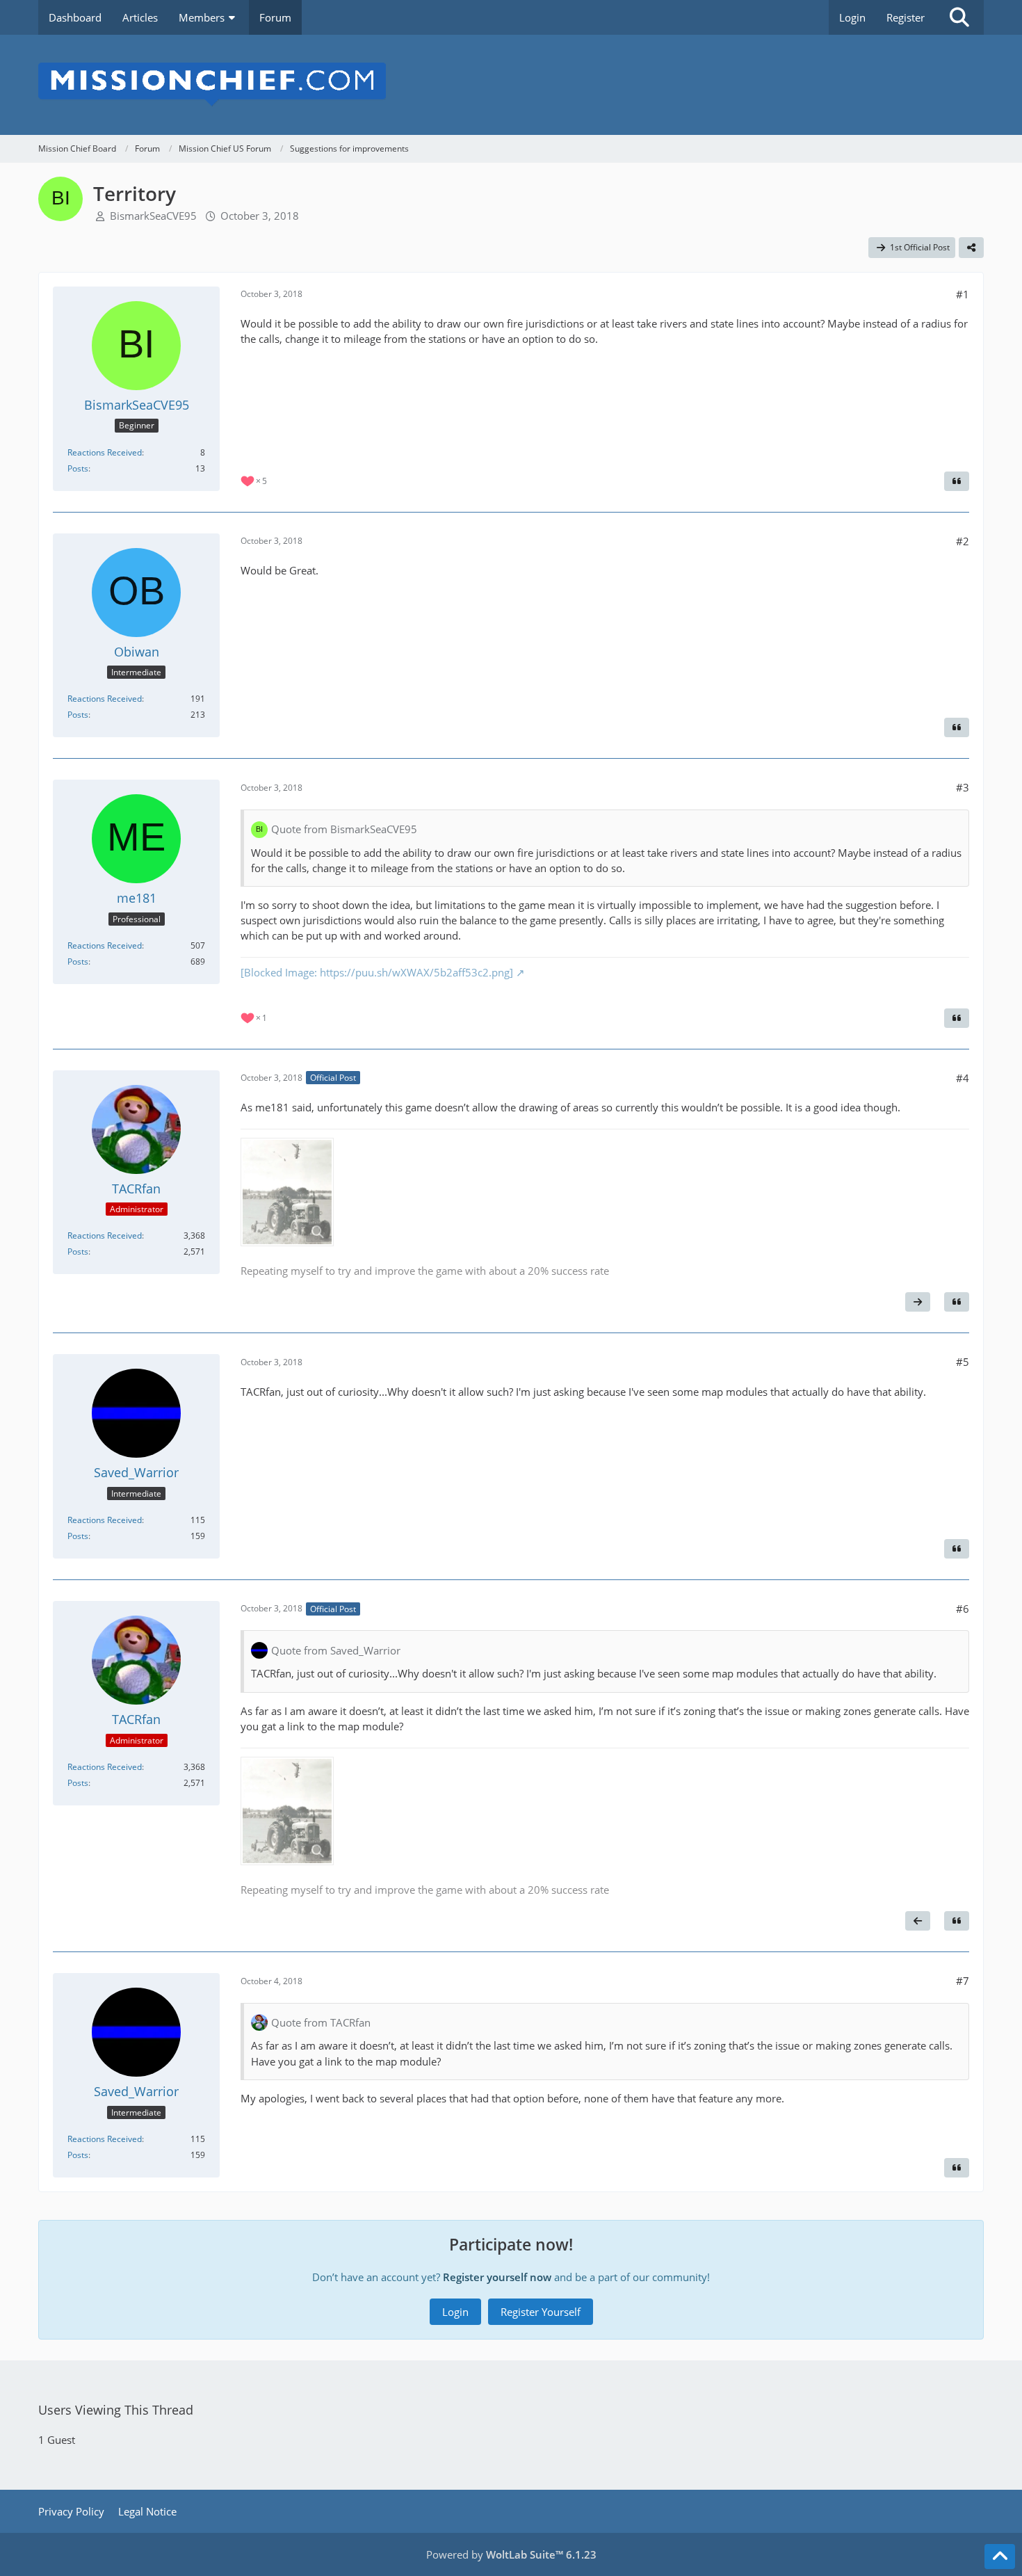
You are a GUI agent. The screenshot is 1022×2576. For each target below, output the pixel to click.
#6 (963, 1609)
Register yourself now (497, 2277)
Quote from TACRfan (321, 2022)
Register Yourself (541, 2312)
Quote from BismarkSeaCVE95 (344, 829)
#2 (963, 541)
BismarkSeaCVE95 (153, 216)
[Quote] (957, 481)
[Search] (959, 17)
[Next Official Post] (918, 1302)
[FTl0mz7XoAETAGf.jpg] (287, 1192)
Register (906, 17)
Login (852, 17)
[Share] (971, 248)
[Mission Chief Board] (511, 85)
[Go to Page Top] (1000, 2557)
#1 (963, 294)
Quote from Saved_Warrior (336, 1650)
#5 (963, 1362)
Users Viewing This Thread (116, 2410)
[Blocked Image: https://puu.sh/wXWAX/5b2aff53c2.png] (377, 972)
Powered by (511, 2554)
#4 (963, 1078)
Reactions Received (105, 452)
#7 (963, 1981)
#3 (963, 787)
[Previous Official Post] (918, 1921)
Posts (78, 468)
